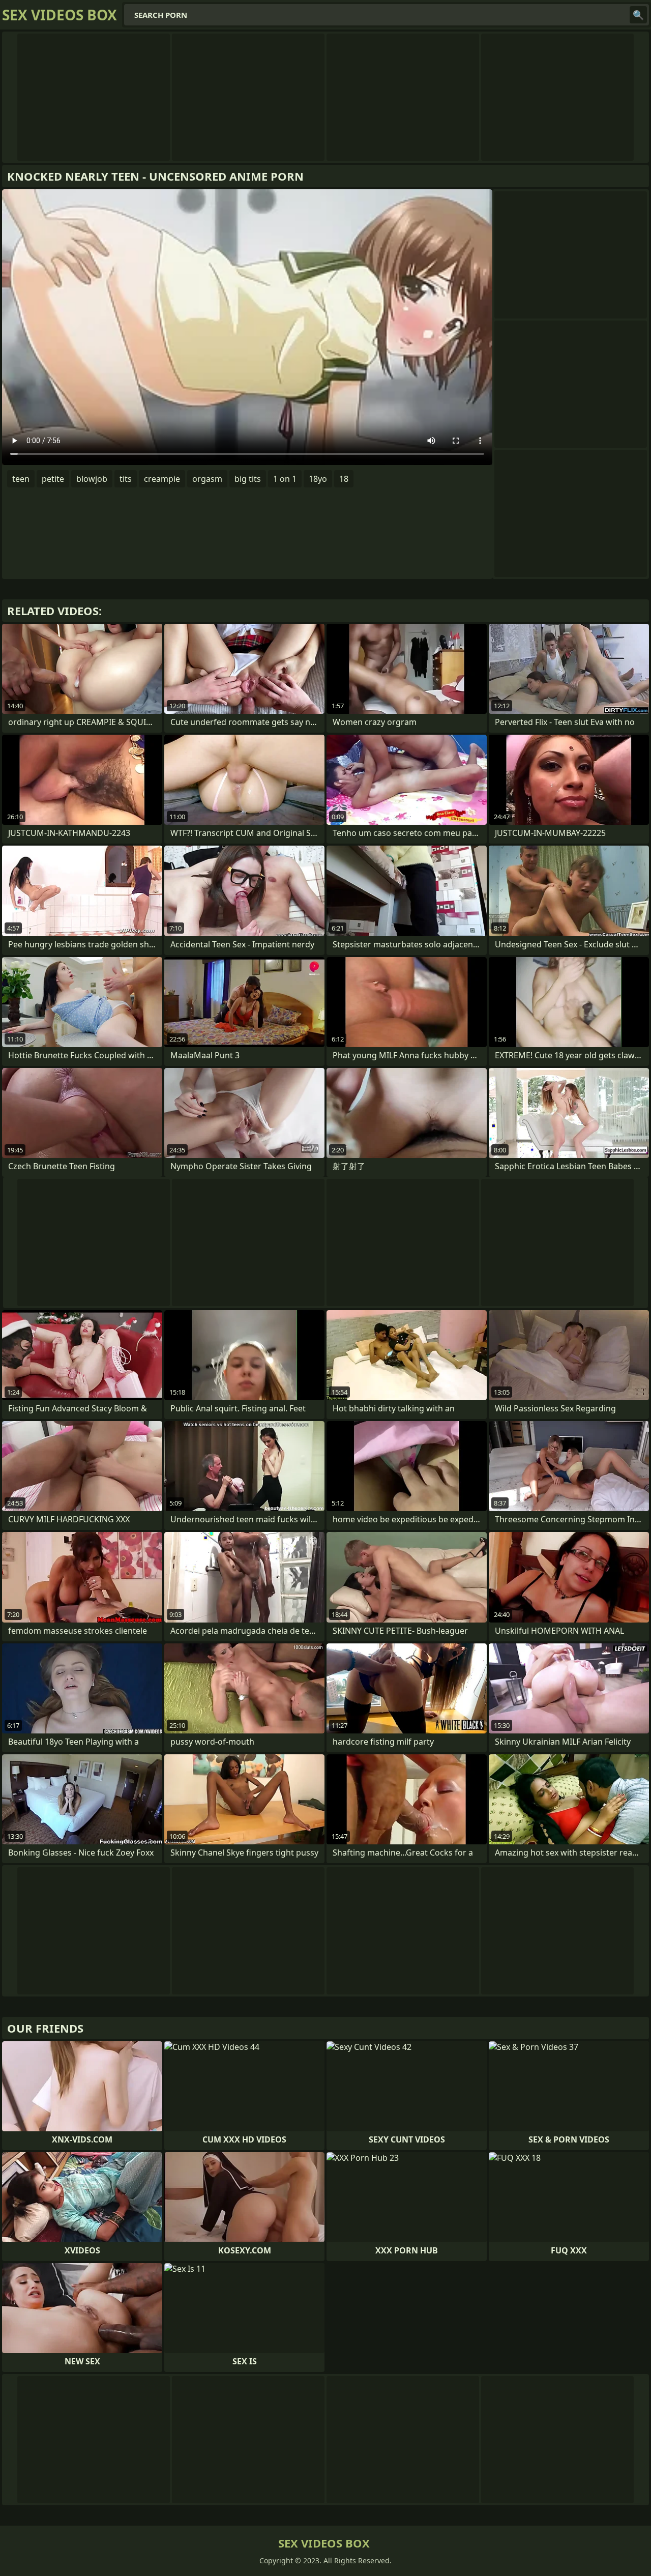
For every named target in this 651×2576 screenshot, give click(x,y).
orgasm (207, 479)
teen (21, 479)
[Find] (638, 15)
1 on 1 (285, 479)
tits (126, 479)
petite (53, 479)
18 (344, 479)
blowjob (92, 479)
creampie (162, 479)
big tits (248, 479)
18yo (318, 479)
